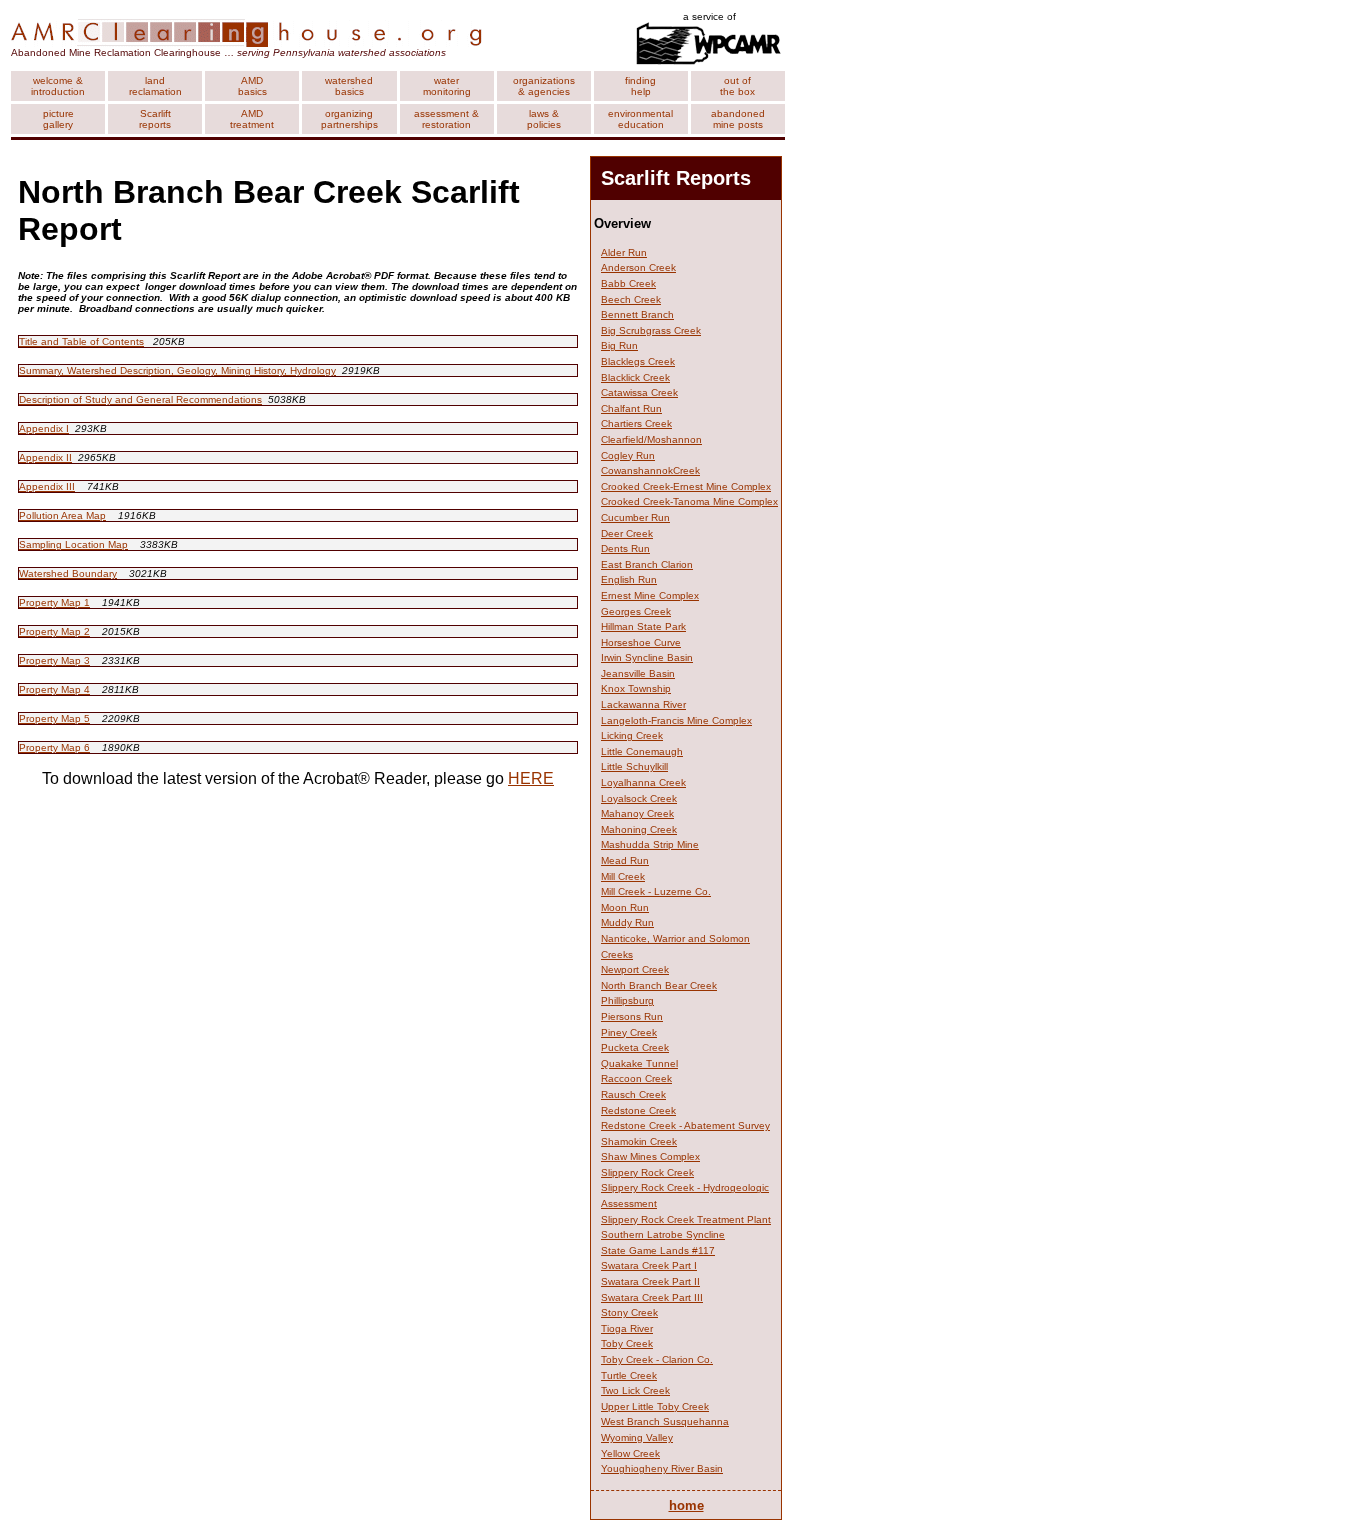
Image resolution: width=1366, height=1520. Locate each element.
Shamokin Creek (639, 1141)
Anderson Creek (638, 267)
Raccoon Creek (636, 1078)
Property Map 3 (54, 660)
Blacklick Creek (635, 377)
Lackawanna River (643, 704)
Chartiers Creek (636, 423)
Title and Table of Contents (81, 341)
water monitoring (447, 86)
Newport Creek (635, 969)
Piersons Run (632, 1016)
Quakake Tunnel (639, 1063)
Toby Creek (627, 1343)
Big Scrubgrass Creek (651, 330)
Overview (622, 223)
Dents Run (625, 548)
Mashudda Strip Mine (650, 844)
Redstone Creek (638, 1110)
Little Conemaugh (642, 751)
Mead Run (625, 860)
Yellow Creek (630, 1453)
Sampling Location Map (73, 544)
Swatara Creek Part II (650, 1281)
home (686, 1505)
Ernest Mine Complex (650, 595)
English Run (629, 579)
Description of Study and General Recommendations (140, 399)
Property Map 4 (54, 689)
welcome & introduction (58, 86)
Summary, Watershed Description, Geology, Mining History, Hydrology (177, 370)
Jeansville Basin (638, 673)
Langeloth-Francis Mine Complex (676, 720)
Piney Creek (629, 1032)
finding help (640, 86)
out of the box (737, 86)
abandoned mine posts (738, 119)
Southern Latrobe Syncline (663, 1234)
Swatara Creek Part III (652, 1297)
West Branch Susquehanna (665, 1421)
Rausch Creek (633, 1094)
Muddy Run (627, 922)
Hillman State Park (643, 626)
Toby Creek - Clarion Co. (657, 1359)
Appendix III (47, 486)
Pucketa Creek (635, 1047)
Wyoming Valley (637, 1437)
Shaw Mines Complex (650, 1156)
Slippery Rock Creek (647, 1172)
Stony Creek (629, 1312)
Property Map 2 (54, 631)
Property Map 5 (54, 718)
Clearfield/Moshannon (651, 439)
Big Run (619, 345)
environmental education (640, 119)
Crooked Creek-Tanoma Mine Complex (689, 501)
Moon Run (625, 907)
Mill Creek (623, 876)
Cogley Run (628, 455)
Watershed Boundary (68, 573)
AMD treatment (252, 119)
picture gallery (58, 119)
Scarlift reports (155, 119)
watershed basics (349, 86)
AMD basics (252, 86)
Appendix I (44, 428)
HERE (531, 778)
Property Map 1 (54, 602)
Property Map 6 (54, 747)
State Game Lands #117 (658, 1250)
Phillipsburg (627, 1000)
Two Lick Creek (635, 1390)
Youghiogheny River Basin (662, 1468)
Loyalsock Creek (639, 798)
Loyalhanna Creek (643, 782)
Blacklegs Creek (638, 361)
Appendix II (45, 457)
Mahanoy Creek (637, 813)
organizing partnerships (349, 119)
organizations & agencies (544, 86)
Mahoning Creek (639, 829)
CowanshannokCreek (650, 470)
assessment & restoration (446, 119)
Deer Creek (627, 533)
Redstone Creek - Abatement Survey (685, 1125)
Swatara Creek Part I (649, 1265)
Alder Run (624, 252)
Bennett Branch (637, 314)
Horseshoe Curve (641, 642)
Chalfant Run (631, 408)
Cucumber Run (635, 517)
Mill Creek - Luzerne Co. (656, 891)
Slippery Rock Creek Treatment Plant (686, 1219)
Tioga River (627, 1328)
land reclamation (155, 86)
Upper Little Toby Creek (655, 1406)
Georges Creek (636, 611)
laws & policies (544, 119)
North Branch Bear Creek (659, 985)
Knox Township (636, 688)
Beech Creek (631, 299)
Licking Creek (632, 735)
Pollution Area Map (62, 515)
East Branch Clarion (647, 564)
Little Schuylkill (634, 766)
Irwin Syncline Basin (647, 657)
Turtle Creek (629, 1375)
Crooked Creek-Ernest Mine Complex (686, 486)
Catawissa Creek (639, 392)
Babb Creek (628, 283)
